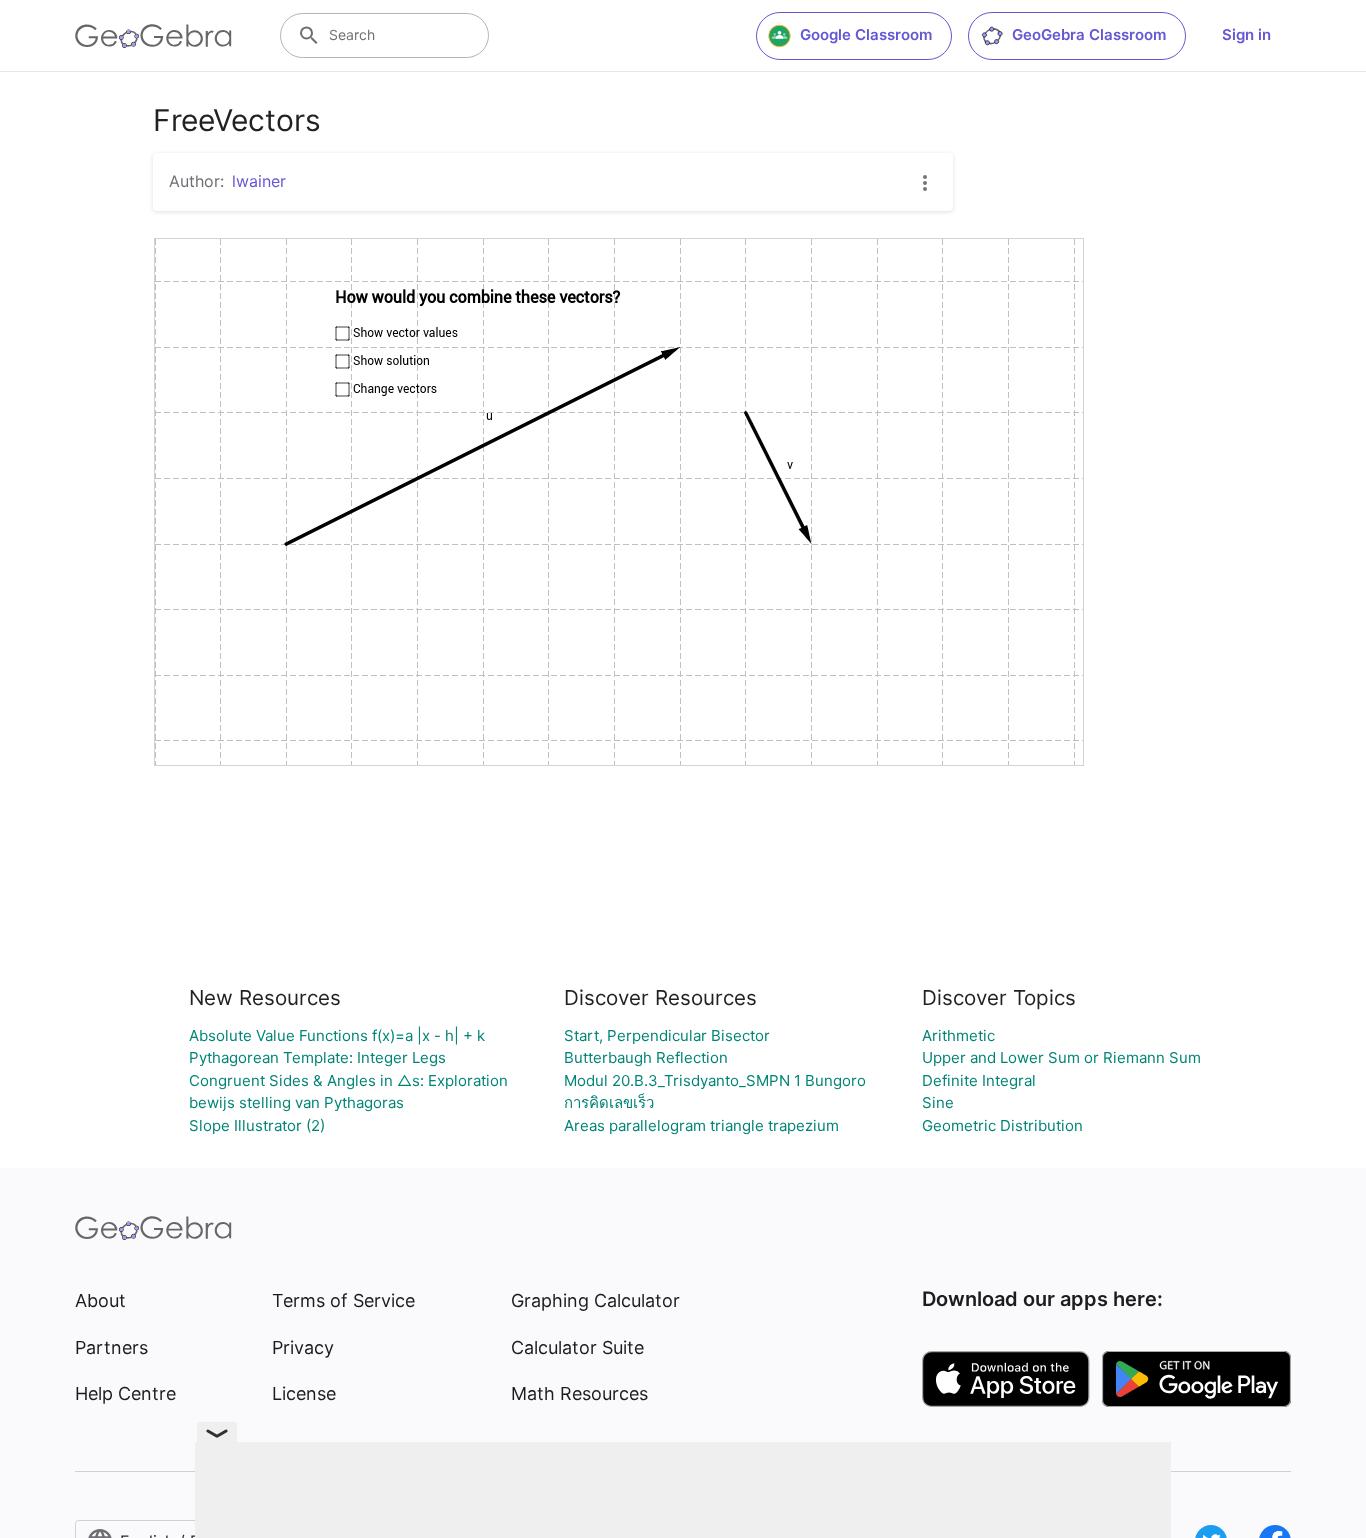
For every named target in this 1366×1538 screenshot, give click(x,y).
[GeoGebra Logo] (153, 36)
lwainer (259, 181)
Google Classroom (866, 34)
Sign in (1246, 34)
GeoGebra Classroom (1089, 34)
